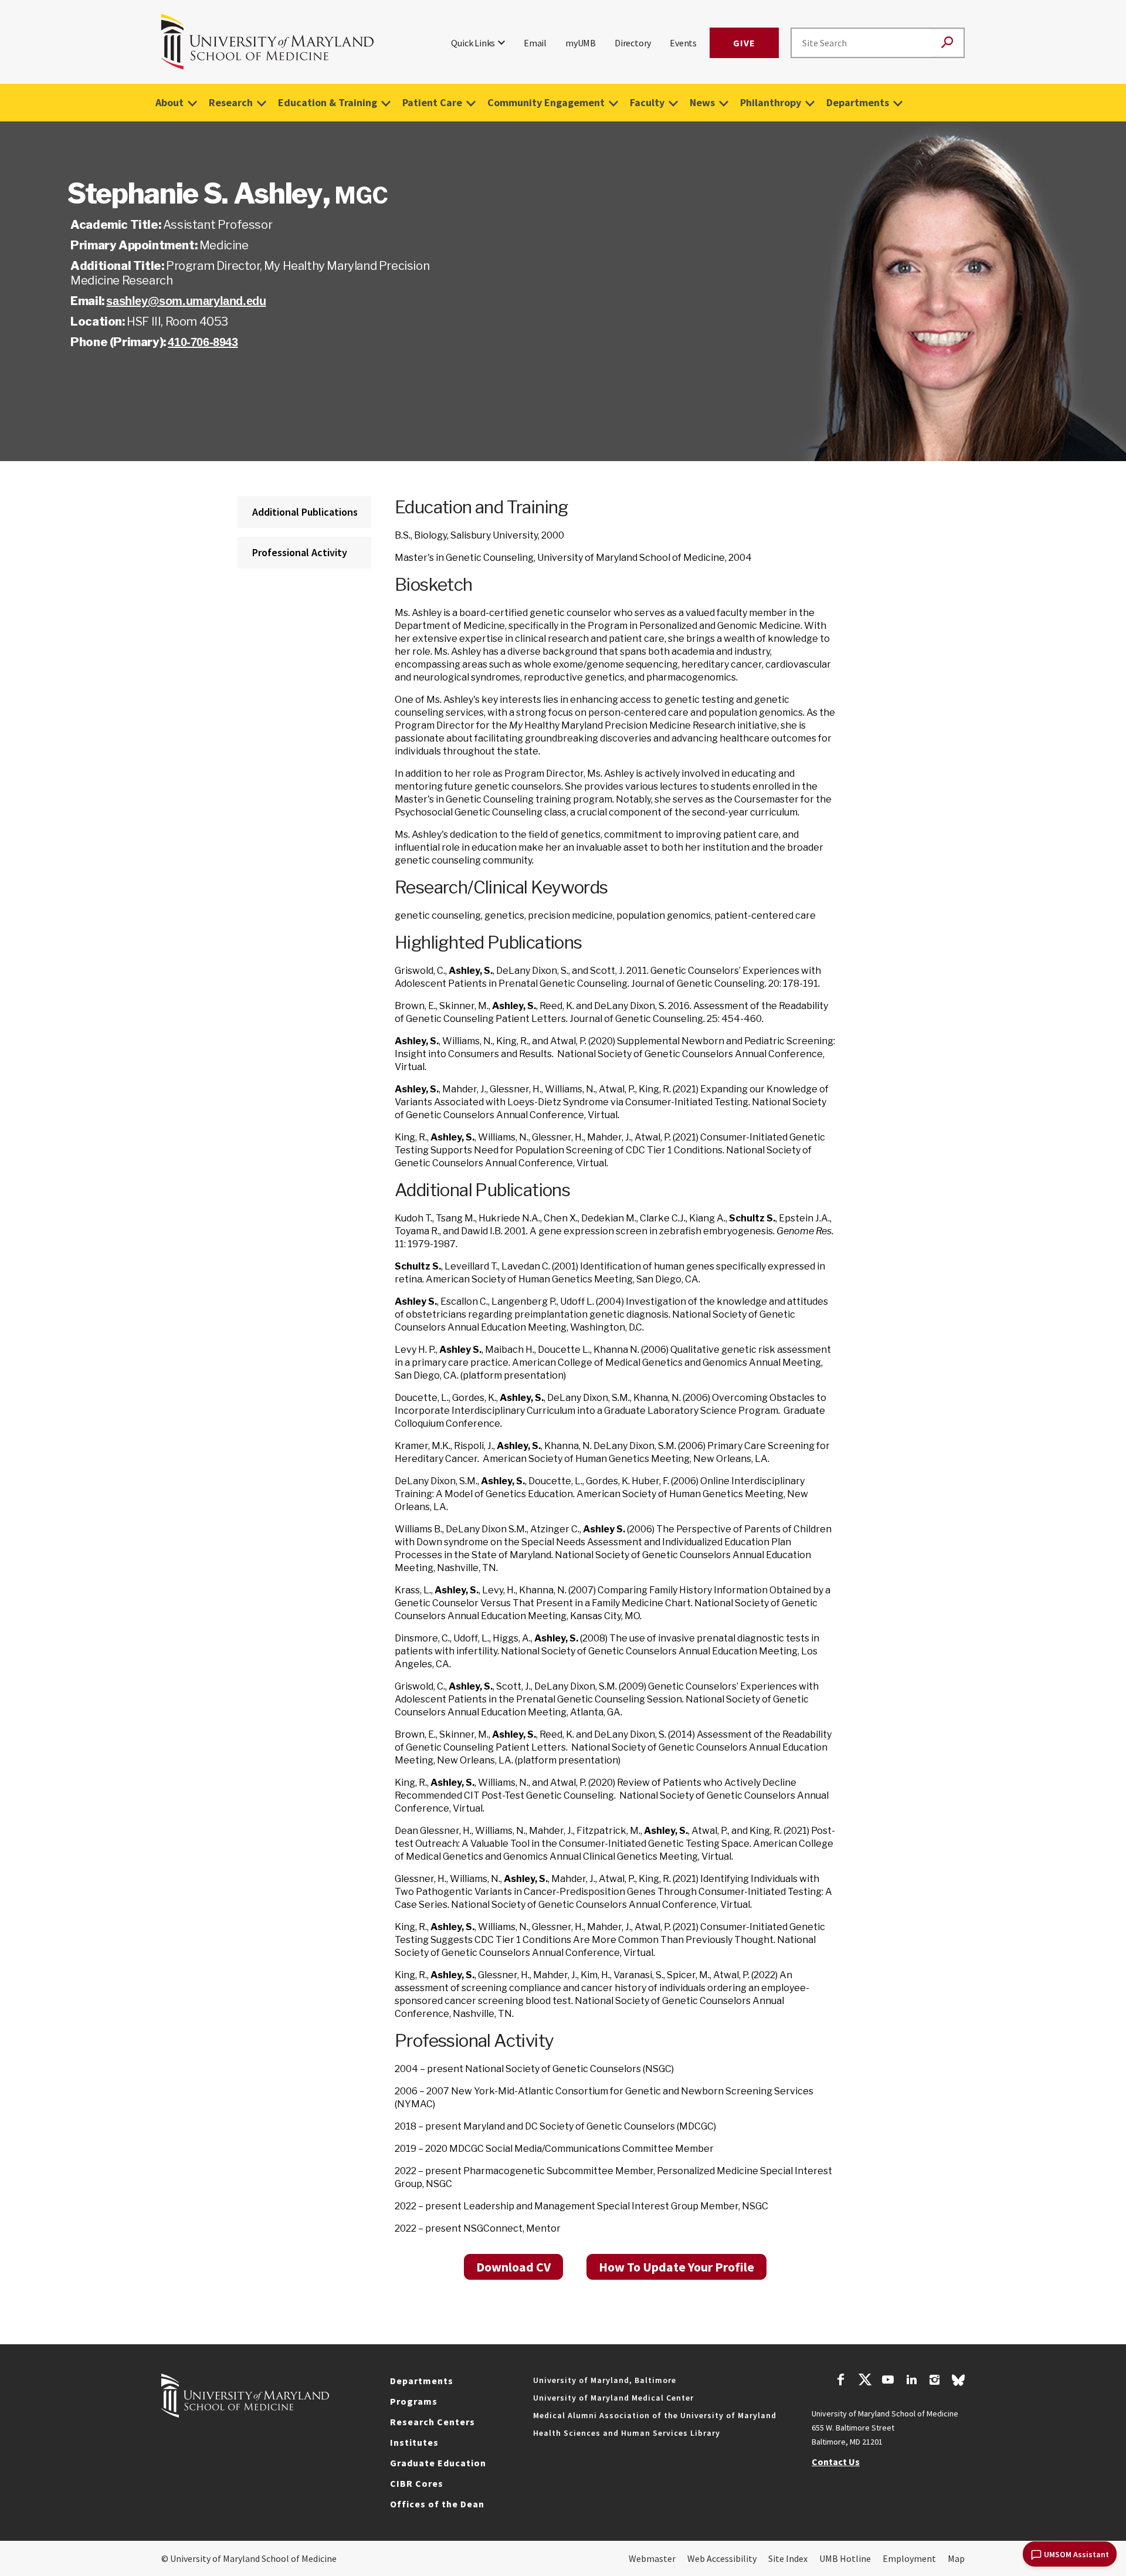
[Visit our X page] (864, 2381)
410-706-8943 (203, 342)
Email (535, 43)
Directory (633, 43)
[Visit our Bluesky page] (958, 2383)
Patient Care (432, 102)
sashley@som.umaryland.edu (186, 301)
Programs (414, 2401)
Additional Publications (305, 512)
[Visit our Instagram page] (935, 2381)
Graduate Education (438, 2463)
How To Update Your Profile (676, 2267)
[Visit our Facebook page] (841, 2381)
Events (683, 43)
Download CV (513, 2267)
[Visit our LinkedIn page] (911, 2381)
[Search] (947, 43)
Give (744, 43)
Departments (858, 102)
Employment (909, 2558)
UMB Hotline (845, 2558)
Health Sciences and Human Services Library (627, 2433)
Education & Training (328, 102)
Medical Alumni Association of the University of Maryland (655, 2415)
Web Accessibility (722, 2558)
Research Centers (433, 2422)
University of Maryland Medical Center (613, 2398)
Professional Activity (300, 552)
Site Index (788, 2558)
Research (231, 102)
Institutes (414, 2442)
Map (956, 2558)
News (702, 102)
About (169, 102)
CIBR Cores (417, 2483)
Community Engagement (546, 102)
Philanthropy (771, 102)
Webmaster (652, 2558)
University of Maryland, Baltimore (605, 2380)
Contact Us (836, 2462)
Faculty (647, 102)
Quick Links (473, 43)
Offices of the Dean (437, 2504)
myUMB (581, 43)
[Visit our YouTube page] (888, 2381)
